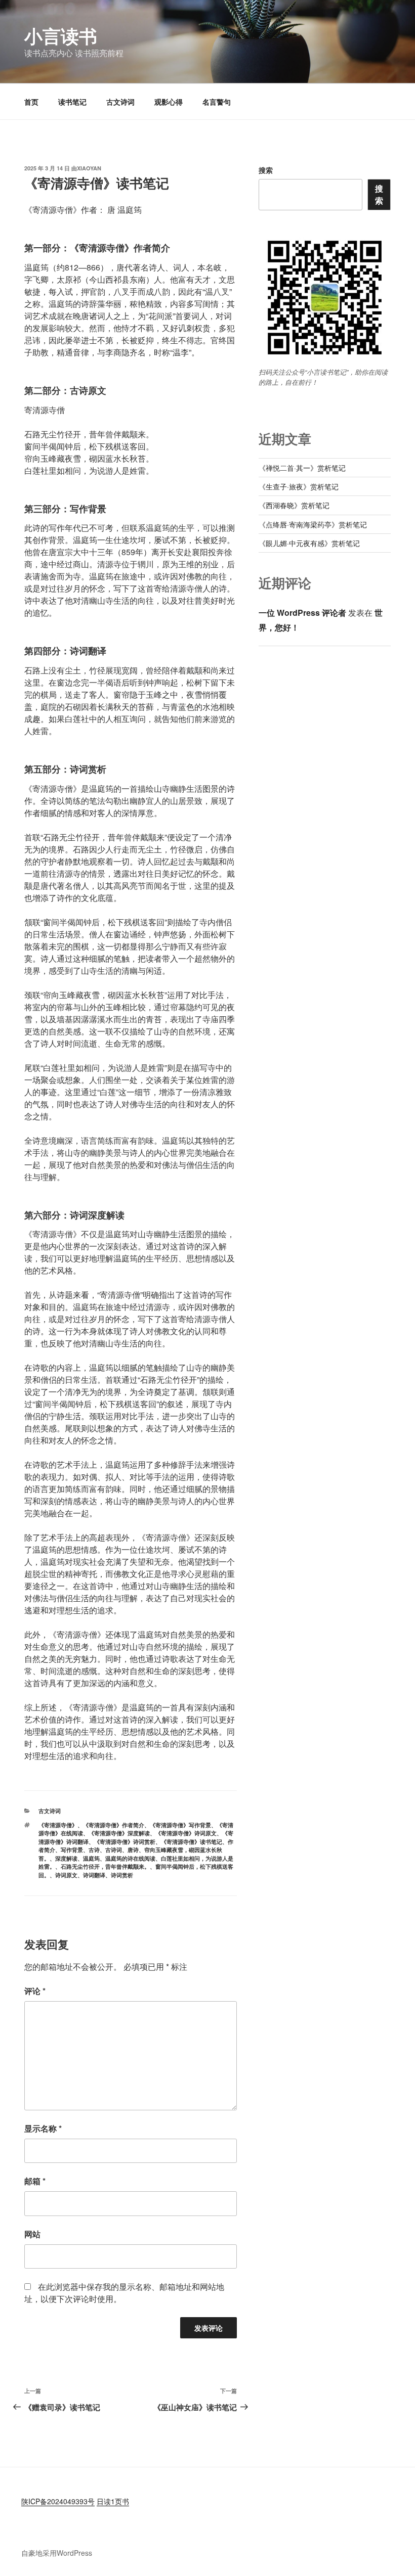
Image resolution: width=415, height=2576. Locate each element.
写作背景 (72, 1850)
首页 (31, 102)
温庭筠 (91, 1858)
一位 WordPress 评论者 (302, 613)
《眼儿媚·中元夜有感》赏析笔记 (309, 543)
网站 (32, 2234)
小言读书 (61, 35)
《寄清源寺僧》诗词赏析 (125, 1842)
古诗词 (114, 1850)
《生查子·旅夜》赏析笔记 (299, 486)
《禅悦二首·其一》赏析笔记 (302, 468)
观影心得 (169, 102)
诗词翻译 (94, 1875)
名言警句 (217, 102)
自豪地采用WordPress (57, 2553)
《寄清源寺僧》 (58, 1825)
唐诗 (133, 1850)
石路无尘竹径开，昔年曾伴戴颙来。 (105, 1866)
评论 (35, 1991)
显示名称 (43, 2128)
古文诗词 (120, 102)
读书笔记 (72, 102)
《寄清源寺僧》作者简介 (114, 1825)
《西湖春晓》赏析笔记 (294, 505)
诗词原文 (66, 1875)
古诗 (94, 1850)
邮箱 (35, 2181)
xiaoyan (89, 168)
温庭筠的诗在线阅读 (130, 1858)
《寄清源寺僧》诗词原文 (186, 1833)
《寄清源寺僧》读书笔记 (192, 1842)
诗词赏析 (122, 1875)
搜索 (266, 170)
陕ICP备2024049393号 (58, 2501)
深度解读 (66, 1858)
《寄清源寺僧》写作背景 (180, 1825)
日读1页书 (113, 2501)
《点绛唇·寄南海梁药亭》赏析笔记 (313, 524)
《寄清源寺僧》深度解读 (119, 1833)
